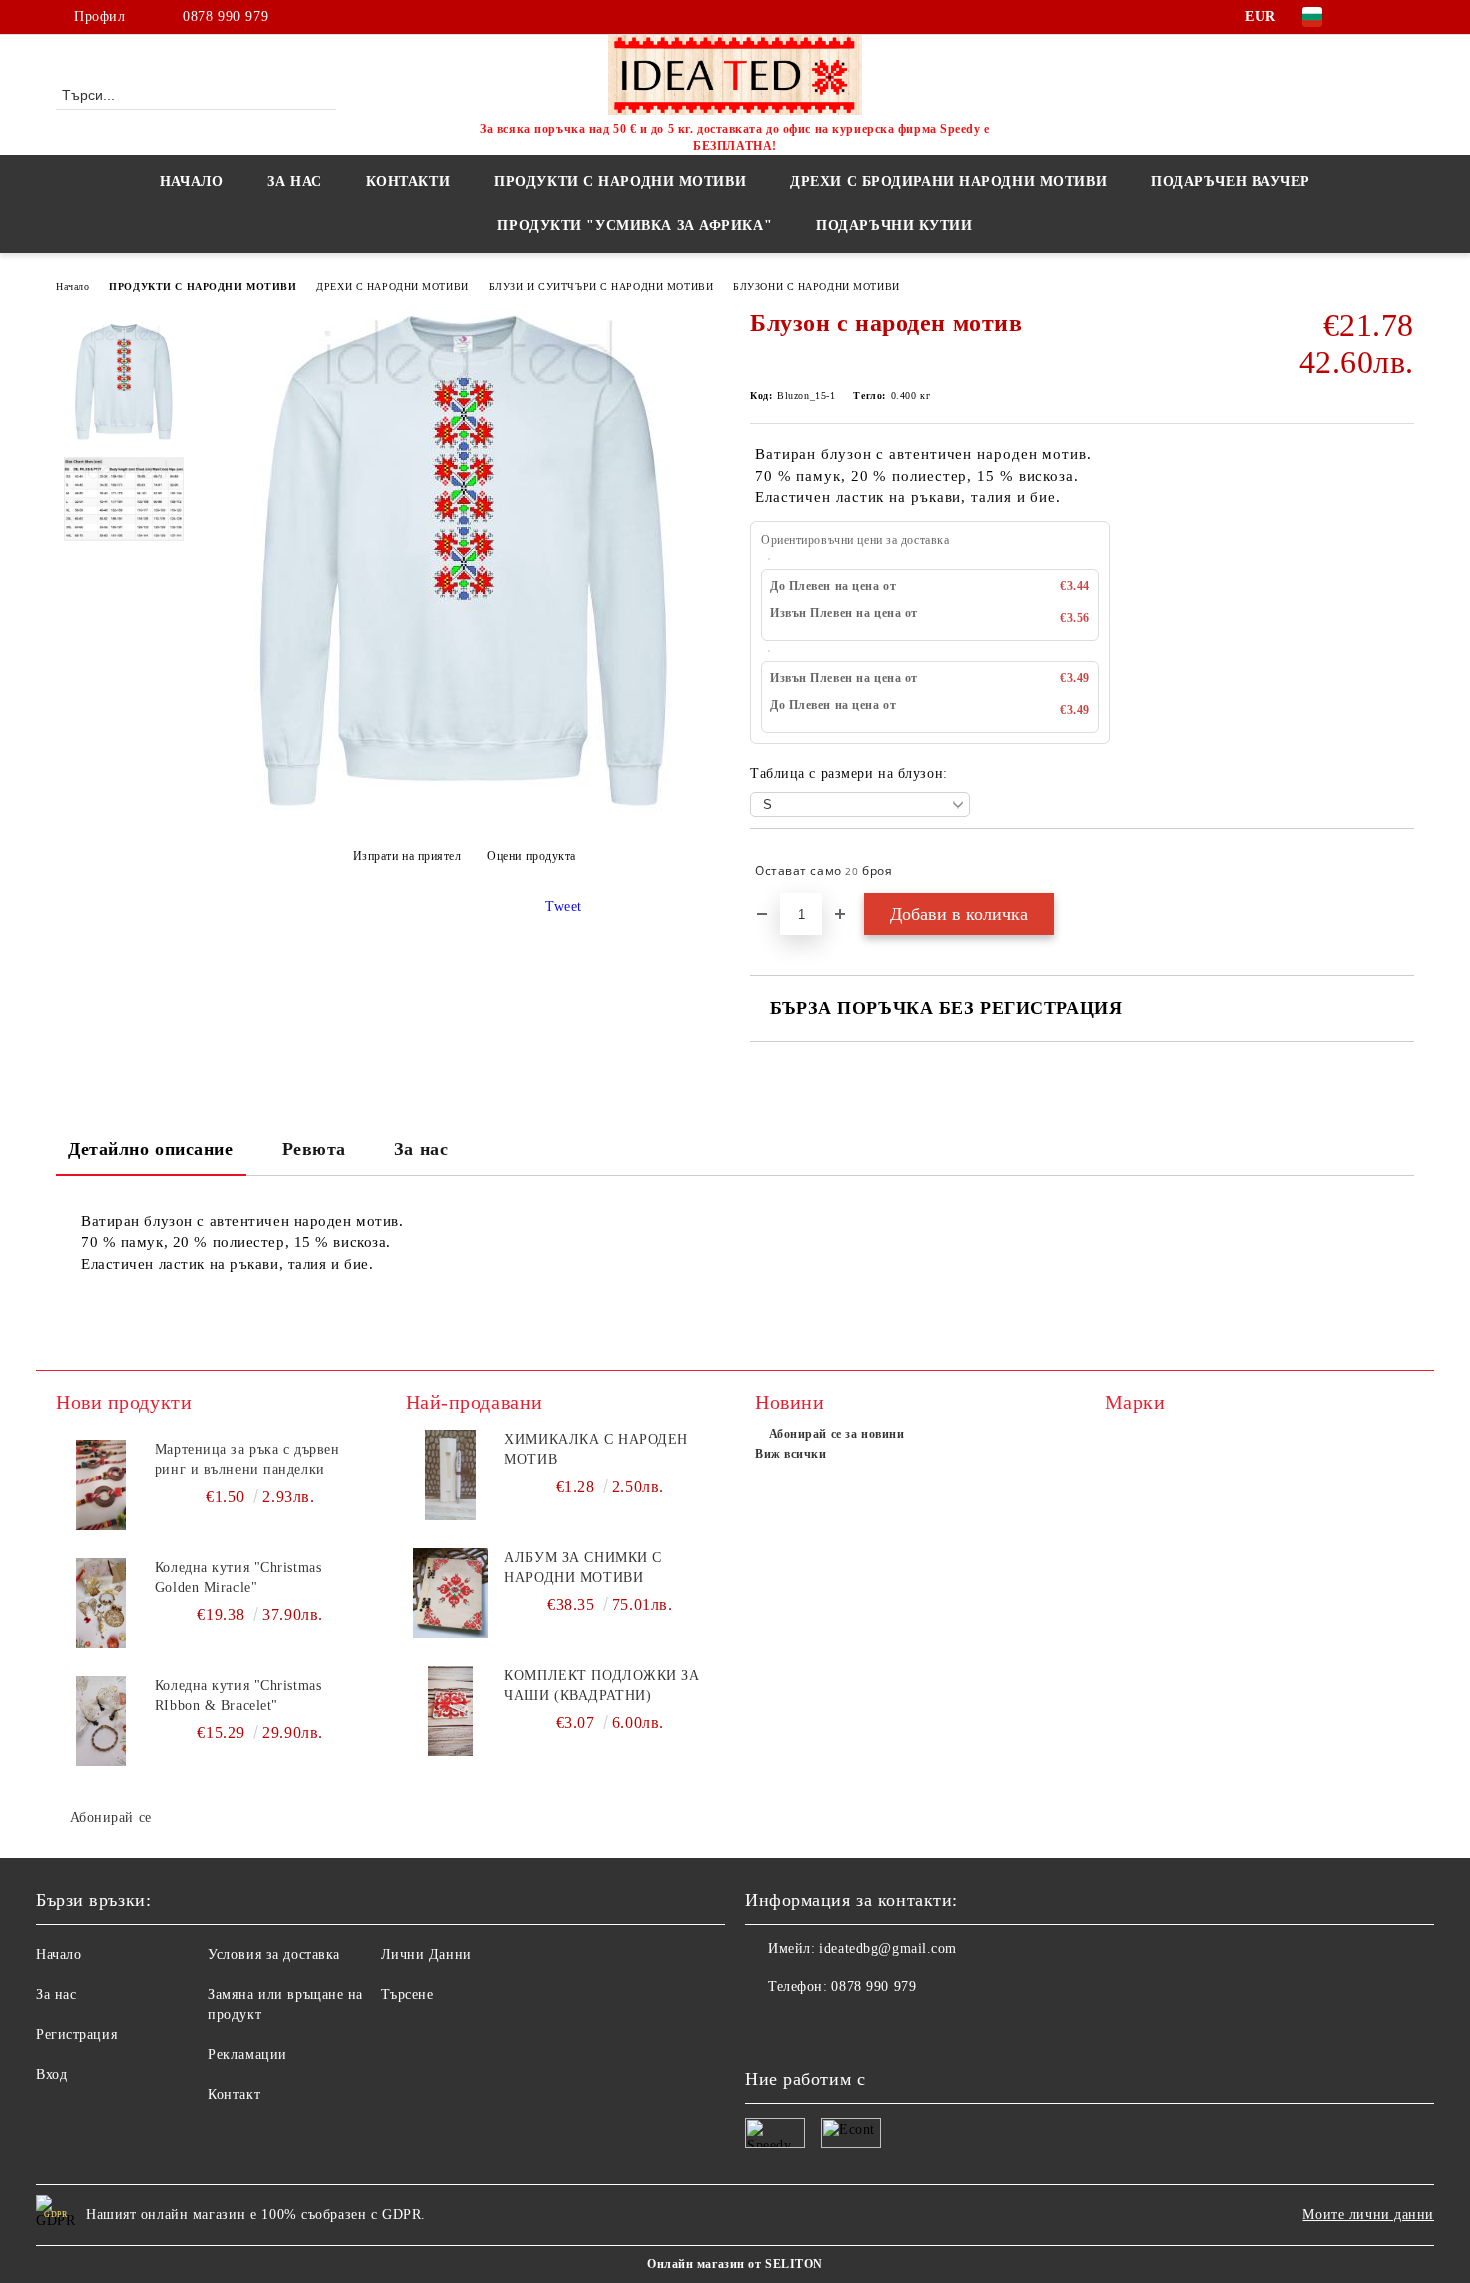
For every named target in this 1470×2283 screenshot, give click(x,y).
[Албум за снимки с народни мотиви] (451, 1593)
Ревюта (314, 1149)
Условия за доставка (274, 1954)
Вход (51, 2074)
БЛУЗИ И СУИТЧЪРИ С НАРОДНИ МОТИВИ (601, 286)
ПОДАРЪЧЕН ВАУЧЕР (1230, 181)
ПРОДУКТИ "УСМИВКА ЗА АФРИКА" (634, 225)
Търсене (407, 1994)
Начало (191, 181)
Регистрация (76, 2034)
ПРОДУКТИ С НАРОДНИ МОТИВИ (202, 286)
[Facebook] (1373, 17)
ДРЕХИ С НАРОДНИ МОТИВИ (392, 286)
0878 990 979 (225, 16)
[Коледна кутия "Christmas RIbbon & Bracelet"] (101, 1721)
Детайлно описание (151, 1149)
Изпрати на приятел (407, 856)
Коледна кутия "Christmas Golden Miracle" (238, 1577)
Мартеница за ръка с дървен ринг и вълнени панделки (247, 1459)
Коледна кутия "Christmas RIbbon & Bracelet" (238, 1695)
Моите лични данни (1368, 2214)
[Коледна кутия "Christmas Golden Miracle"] (101, 1603)
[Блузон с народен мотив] (463, 811)
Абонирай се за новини (836, 1434)
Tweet (563, 906)
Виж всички (791, 1454)
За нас (421, 1149)
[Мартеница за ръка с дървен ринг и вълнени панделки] (101, 1485)
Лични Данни (426, 1954)
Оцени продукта (531, 856)
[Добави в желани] (1399, 871)
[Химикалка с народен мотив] (451, 1475)
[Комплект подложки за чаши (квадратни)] (451, 1711)
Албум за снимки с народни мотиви (583, 1567)
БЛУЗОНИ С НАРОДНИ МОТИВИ (816, 286)
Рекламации (247, 2054)
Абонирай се (111, 1817)
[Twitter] (1403, 17)
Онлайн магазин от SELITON (735, 2264)
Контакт (234, 2094)
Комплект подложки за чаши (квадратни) (601, 1685)
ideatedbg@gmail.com (888, 1948)
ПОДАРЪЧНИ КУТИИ (894, 225)
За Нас (294, 181)
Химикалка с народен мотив (596, 1449)
